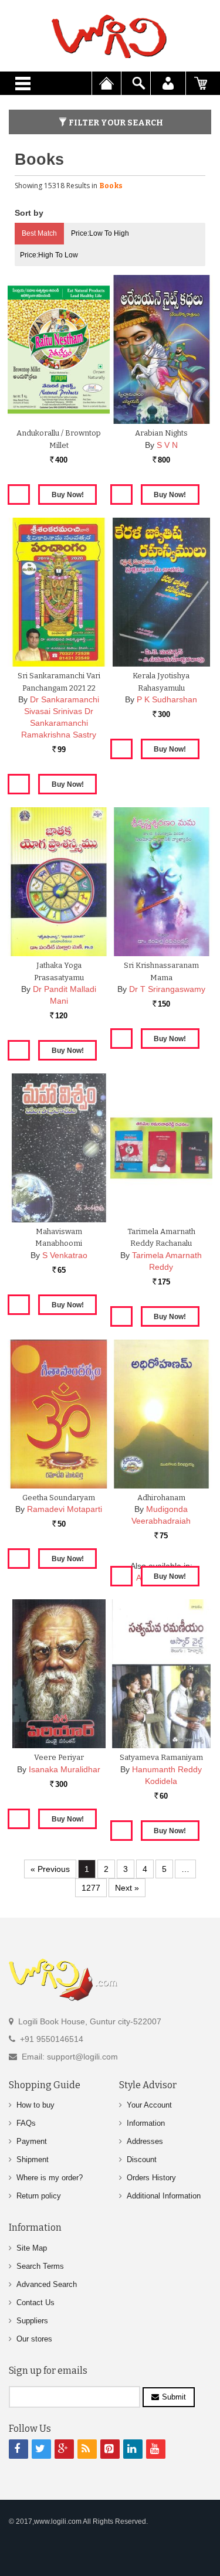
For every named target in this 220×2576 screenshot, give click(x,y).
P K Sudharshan (167, 699)
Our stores (34, 2339)
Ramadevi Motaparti (65, 1509)
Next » (127, 1888)
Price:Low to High (100, 233)
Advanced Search (47, 2284)
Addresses (145, 2141)
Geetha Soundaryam (59, 1498)
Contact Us (35, 2303)
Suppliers (32, 2321)
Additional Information (164, 2196)
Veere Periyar (59, 1757)
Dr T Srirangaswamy (167, 989)
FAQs (26, 2123)
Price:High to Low (49, 255)
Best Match (39, 233)
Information (146, 2123)
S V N (167, 445)
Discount (142, 2159)
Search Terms (40, 2266)
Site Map (32, 2248)
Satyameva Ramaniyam (161, 1757)
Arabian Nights (161, 433)
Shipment (33, 2159)
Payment (32, 2141)
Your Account (149, 2105)
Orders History (151, 2178)
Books (111, 186)
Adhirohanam (161, 1498)
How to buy (35, 2105)
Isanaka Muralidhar (65, 1769)
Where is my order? (50, 2178)
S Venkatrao (65, 1255)
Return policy (39, 2196)
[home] (110, 36)
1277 (91, 1888)
